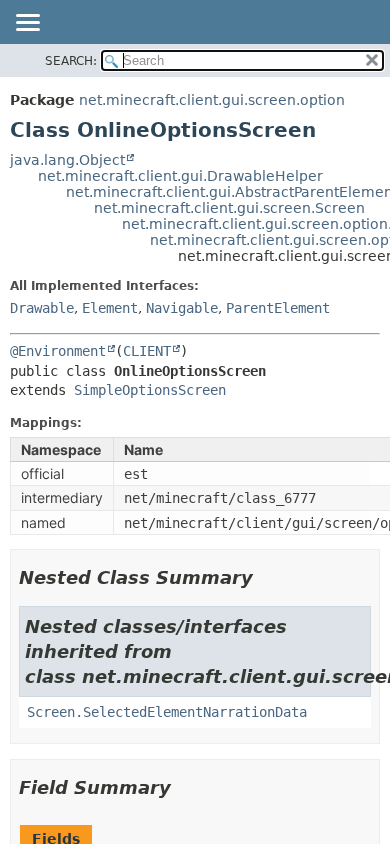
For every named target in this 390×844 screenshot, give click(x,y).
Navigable (182, 308)
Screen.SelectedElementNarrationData (167, 712)
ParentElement (278, 308)
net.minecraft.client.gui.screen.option (212, 100)
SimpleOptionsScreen (150, 390)
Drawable (42, 308)
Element (110, 308)
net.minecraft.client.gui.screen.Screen (229, 208)
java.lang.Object (67, 160)
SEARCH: (71, 61)
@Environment (58, 351)
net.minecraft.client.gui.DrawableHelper (180, 176)
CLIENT (147, 351)
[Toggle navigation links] (27, 24)
